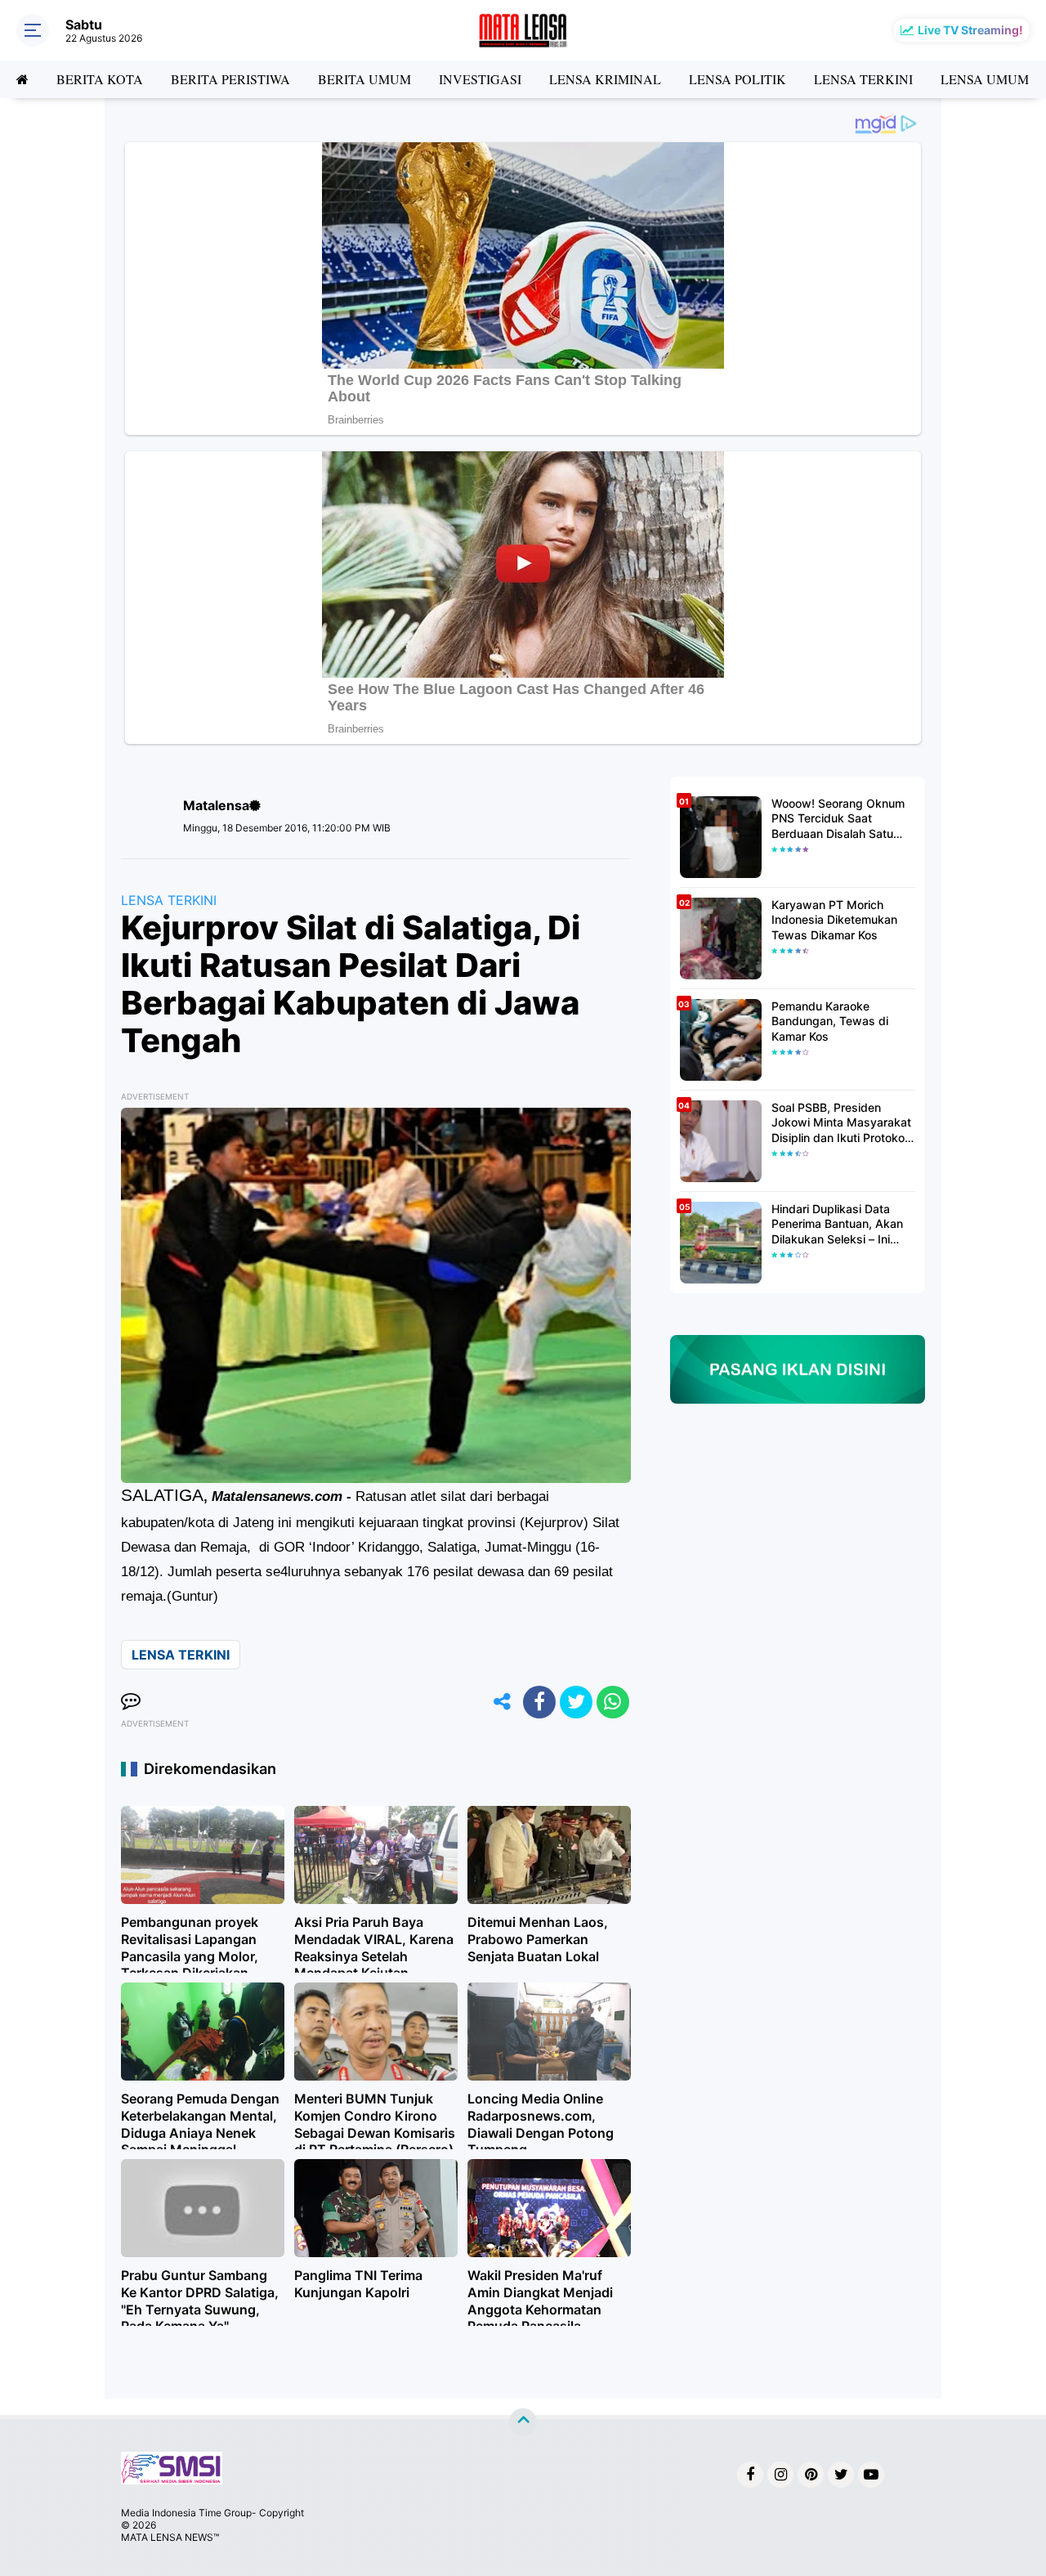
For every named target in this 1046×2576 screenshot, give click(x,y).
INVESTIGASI (480, 79)
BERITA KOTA (100, 79)
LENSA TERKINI (863, 79)
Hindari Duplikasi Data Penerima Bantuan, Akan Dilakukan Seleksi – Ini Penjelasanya (837, 1224)
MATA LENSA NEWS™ (170, 2537)
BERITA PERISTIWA (230, 79)
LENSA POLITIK (738, 79)
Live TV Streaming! (970, 30)
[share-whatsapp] (613, 1702)
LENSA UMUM (985, 79)
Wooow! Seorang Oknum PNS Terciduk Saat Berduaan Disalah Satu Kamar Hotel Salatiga (838, 819)
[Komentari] (131, 1702)
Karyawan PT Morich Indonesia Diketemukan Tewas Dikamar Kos (834, 919)
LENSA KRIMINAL (605, 79)
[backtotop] (523, 2422)
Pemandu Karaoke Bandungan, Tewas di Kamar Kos (830, 1021)
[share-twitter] (576, 1702)
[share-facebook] (539, 1702)
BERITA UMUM (364, 79)
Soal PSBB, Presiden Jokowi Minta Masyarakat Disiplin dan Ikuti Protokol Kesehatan (841, 1123)
